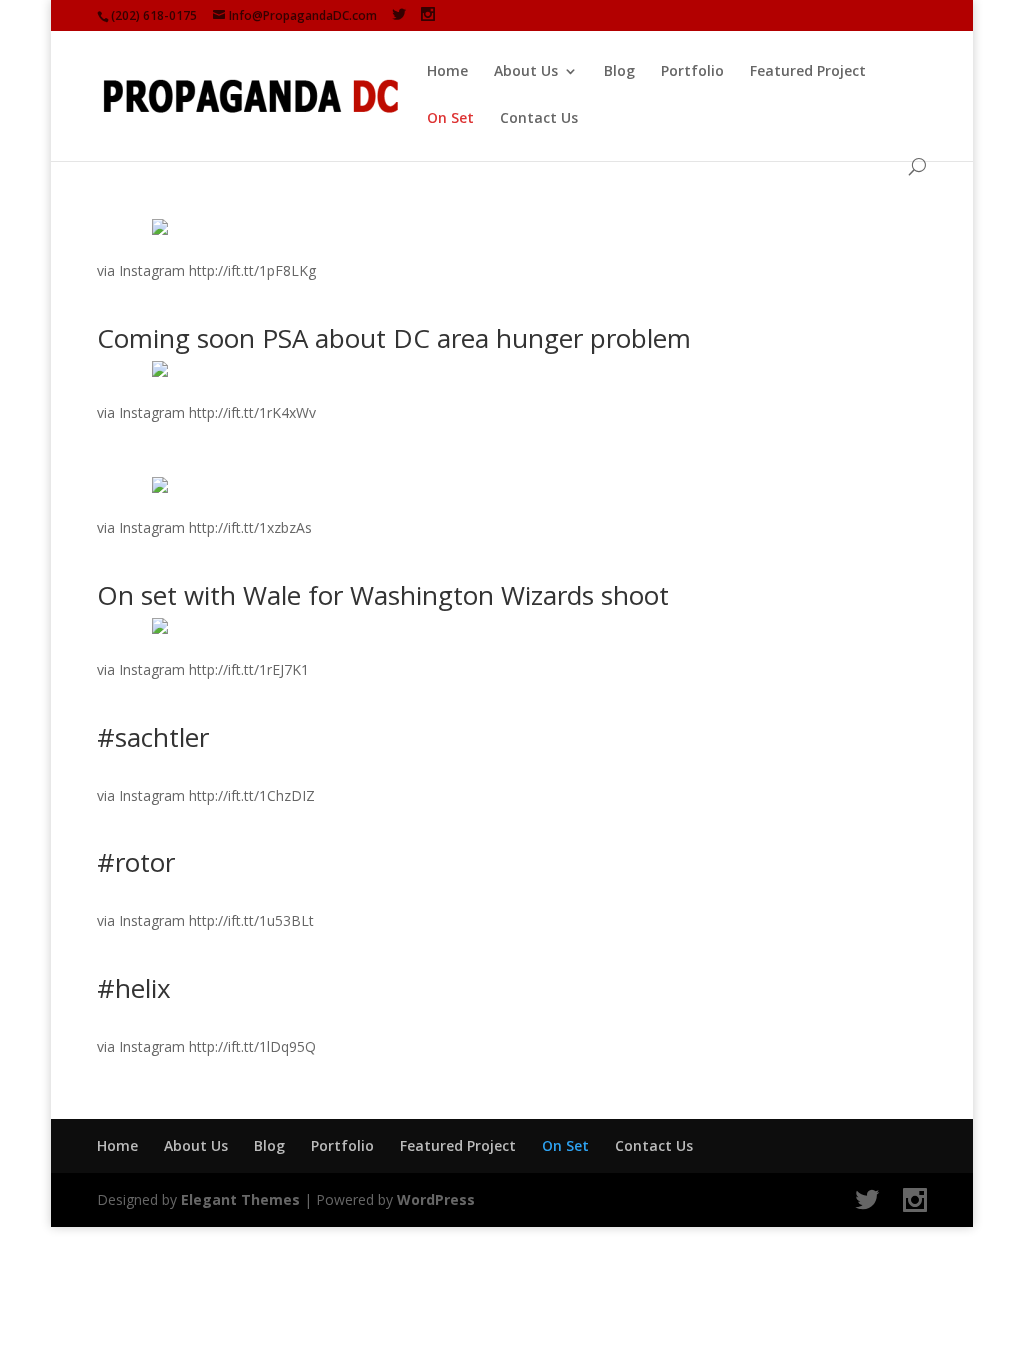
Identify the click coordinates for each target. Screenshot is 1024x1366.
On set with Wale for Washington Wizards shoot (383, 595)
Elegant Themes (240, 1199)
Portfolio (692, 72)
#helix (134, 988)
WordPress (436, 1199)
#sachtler (153, 737)
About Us (526, 72)
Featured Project (808, 72)
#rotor (136, 862)
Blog (619, 72)
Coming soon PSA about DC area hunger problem (394, 338)
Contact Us (539, 119)
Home (447, 72)
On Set (450, 119)
